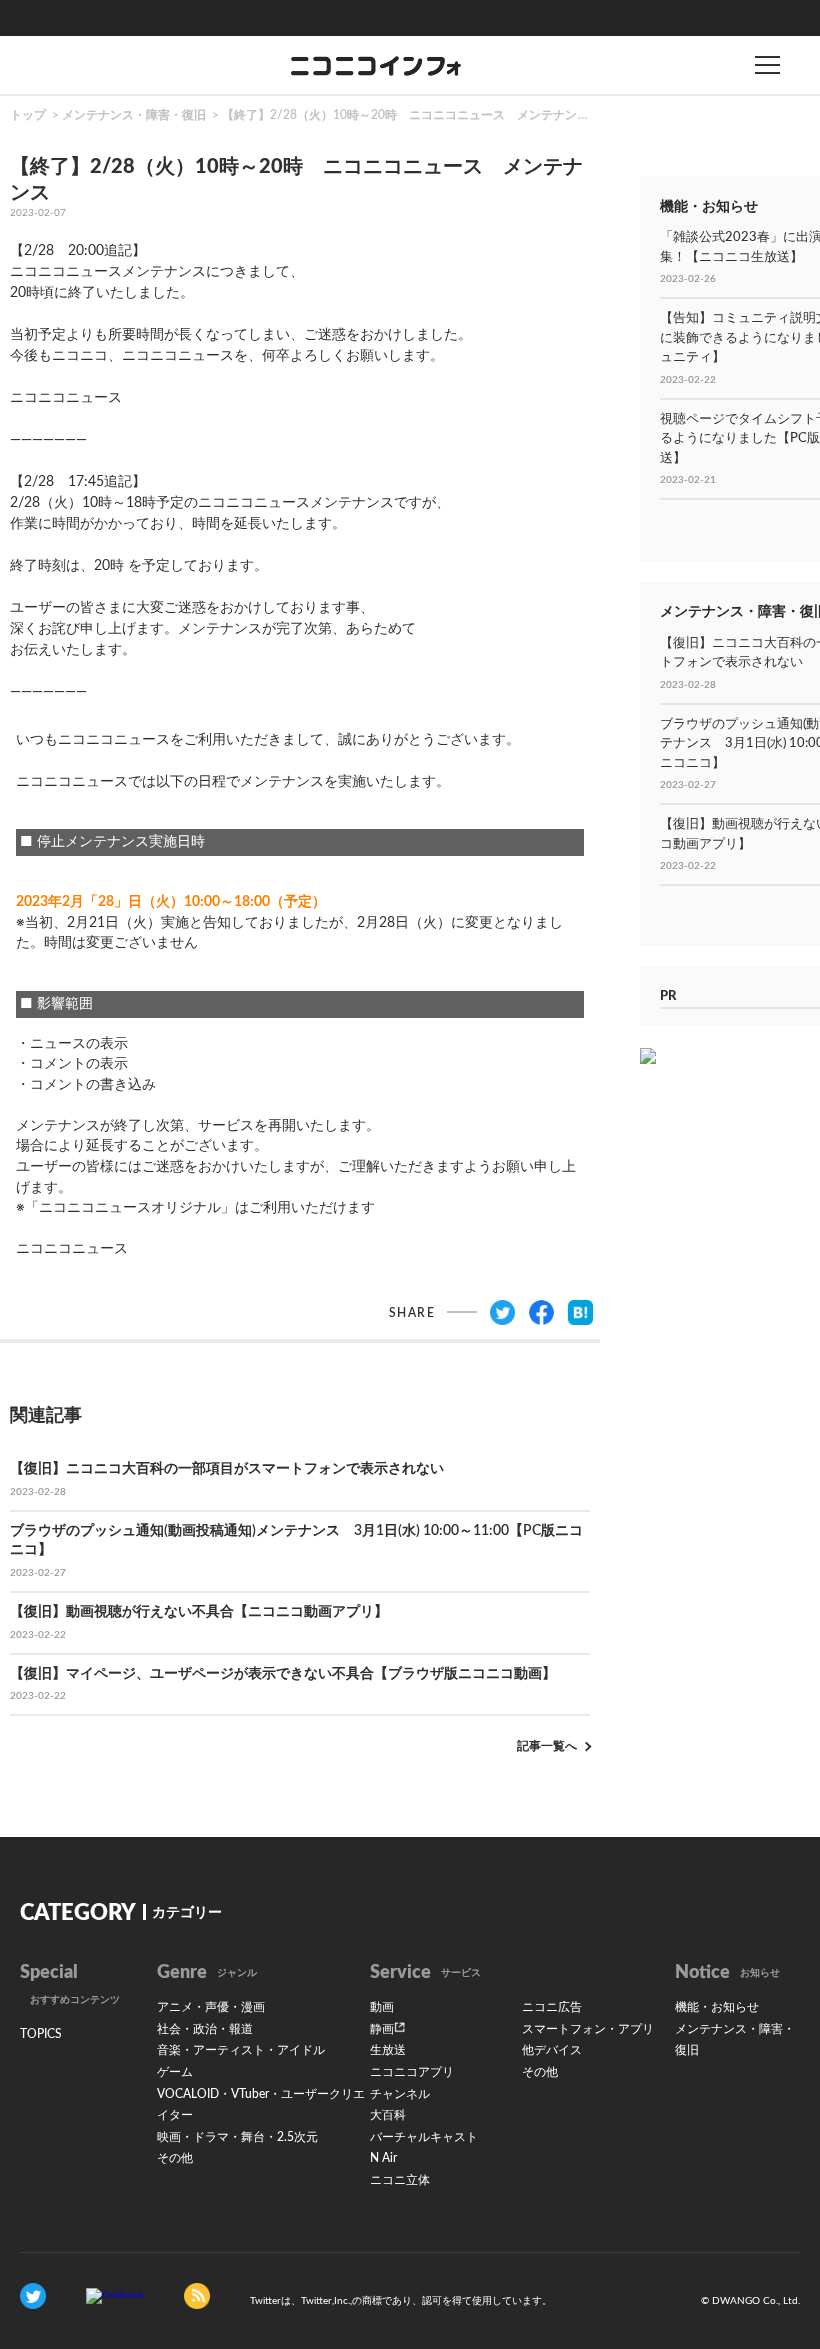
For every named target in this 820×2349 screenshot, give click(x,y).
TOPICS (41, 2034)
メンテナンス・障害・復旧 (134, 115)
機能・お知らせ (717, 2007)
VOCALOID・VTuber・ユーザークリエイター (261, 2105)
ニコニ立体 (400, 2180)
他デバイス (552, 2050)
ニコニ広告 (552, 2007)
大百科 (388, 2115)
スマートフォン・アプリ (588, 2029)
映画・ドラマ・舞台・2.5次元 (237, 2137)
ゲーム (175, 2072)
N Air (383, 2158)
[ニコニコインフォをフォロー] (33, 2295)
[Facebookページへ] (115, 2295)
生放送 (388, 2050)
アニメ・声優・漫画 (211, 2007)
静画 (382, 2029)
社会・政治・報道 (205, 2029)
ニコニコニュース (66, 398)
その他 (175, 2158)
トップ (28, 115)
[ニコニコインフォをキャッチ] (197, 2295)
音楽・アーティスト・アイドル (241, 2050)
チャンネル (400, 2094)
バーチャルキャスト (424, 2137)
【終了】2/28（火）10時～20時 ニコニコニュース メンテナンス (405, 115)
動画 (382, 2007)
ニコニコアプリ (412, 2072)
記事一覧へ (547, 1746)
